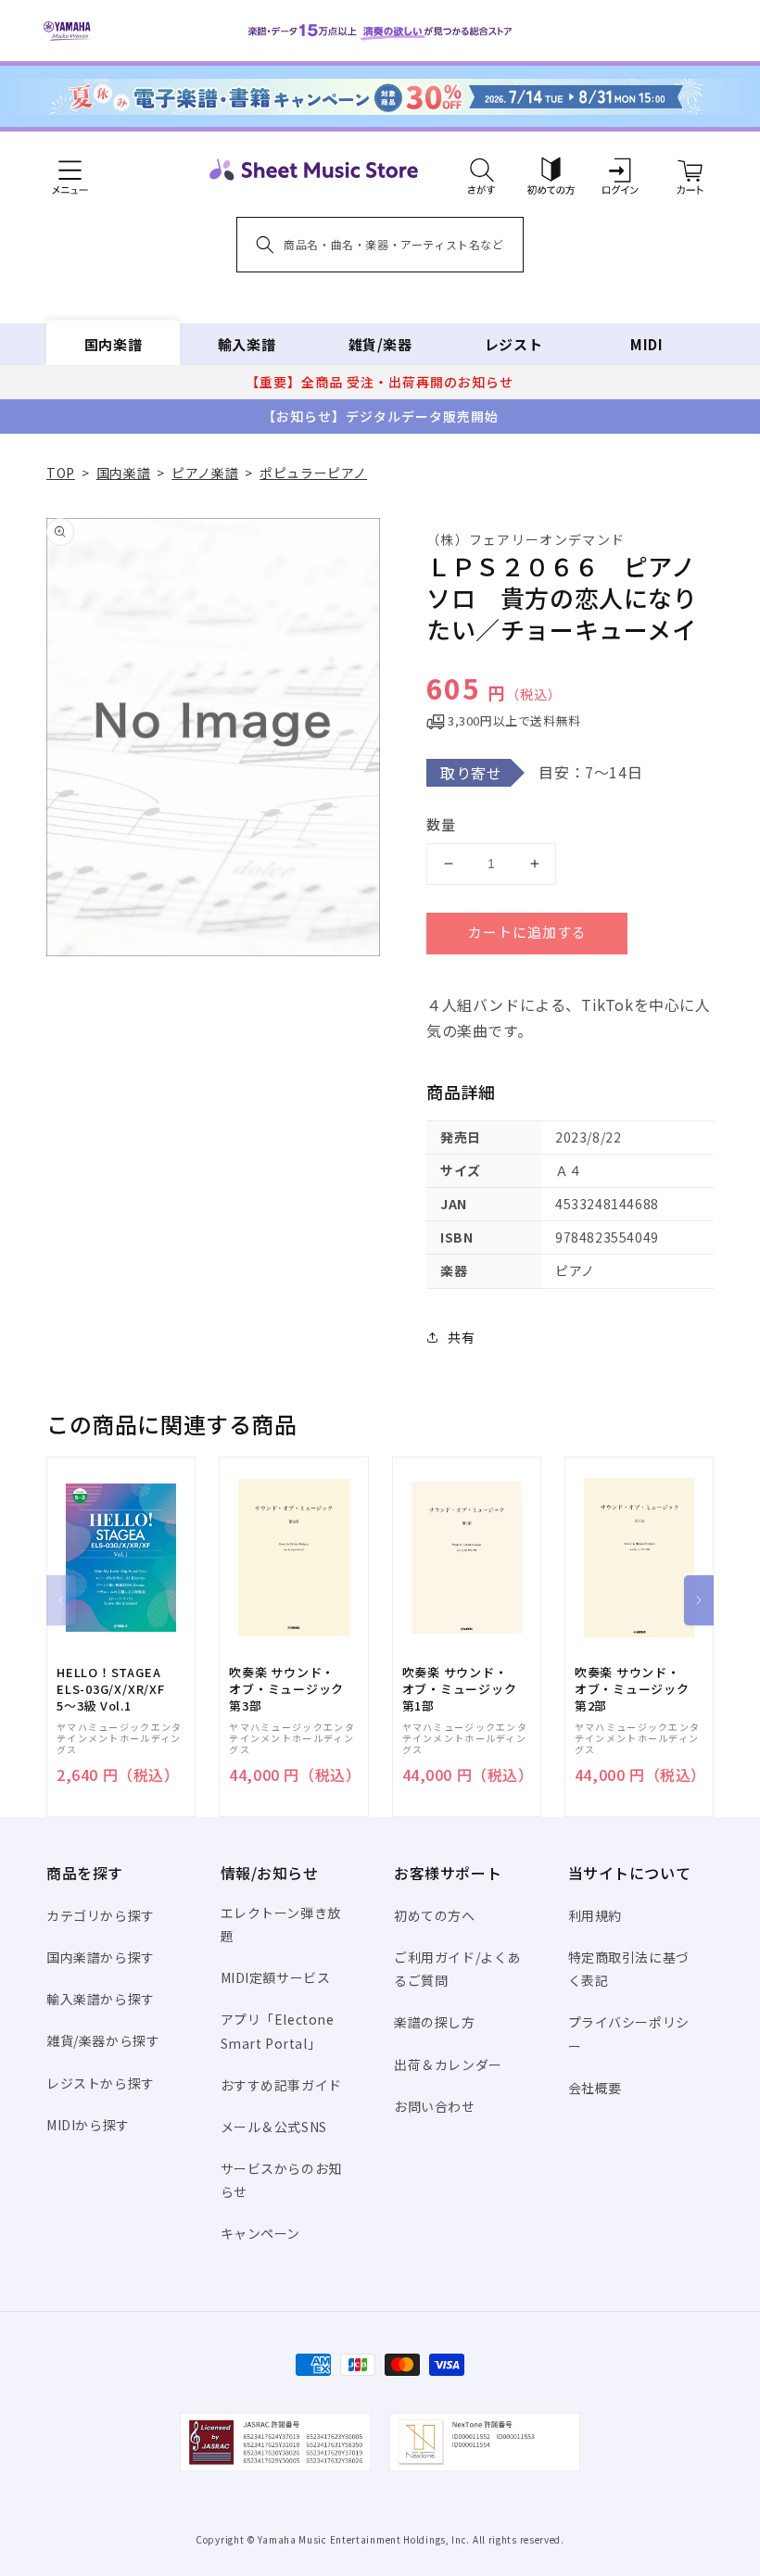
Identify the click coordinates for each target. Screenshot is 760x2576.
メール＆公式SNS (274, 2127)
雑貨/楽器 (380, 344)
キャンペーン (261, 2233)
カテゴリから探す (101, 1915)
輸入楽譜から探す (101, 1999)
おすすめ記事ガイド (281, 2085)
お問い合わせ (435, 2106)
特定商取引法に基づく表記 (629, 1969)
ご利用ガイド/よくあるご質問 (457, 1969)
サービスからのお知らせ (281, 2180)
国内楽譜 (113, 344)
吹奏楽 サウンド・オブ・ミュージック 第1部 (460, 1689)
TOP (61, 473)
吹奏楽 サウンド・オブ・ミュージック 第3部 (286, 1689)
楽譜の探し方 (435, 2022)
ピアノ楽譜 (205, 473)
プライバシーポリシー (629, 2033)
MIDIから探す (88, 2125)
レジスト (513, 344)
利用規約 (595, 1915)
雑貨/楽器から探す (103, 2040)
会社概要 (595, 2088)
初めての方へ (435, 1915)
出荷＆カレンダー (448, 2065)
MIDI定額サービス (276, 1977)
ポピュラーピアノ (313, 473)
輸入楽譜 (247, 344)
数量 (441, 824)
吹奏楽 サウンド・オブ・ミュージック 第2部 (632, 1689)
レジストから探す (101, 2083)
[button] (481, 170)
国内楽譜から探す (101, 1957)
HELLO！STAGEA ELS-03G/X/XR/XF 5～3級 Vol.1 (111, 1689)
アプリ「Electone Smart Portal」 (278, 2031)
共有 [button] (461, 1337)
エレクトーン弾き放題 (281, 1924)
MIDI (646, 344)
